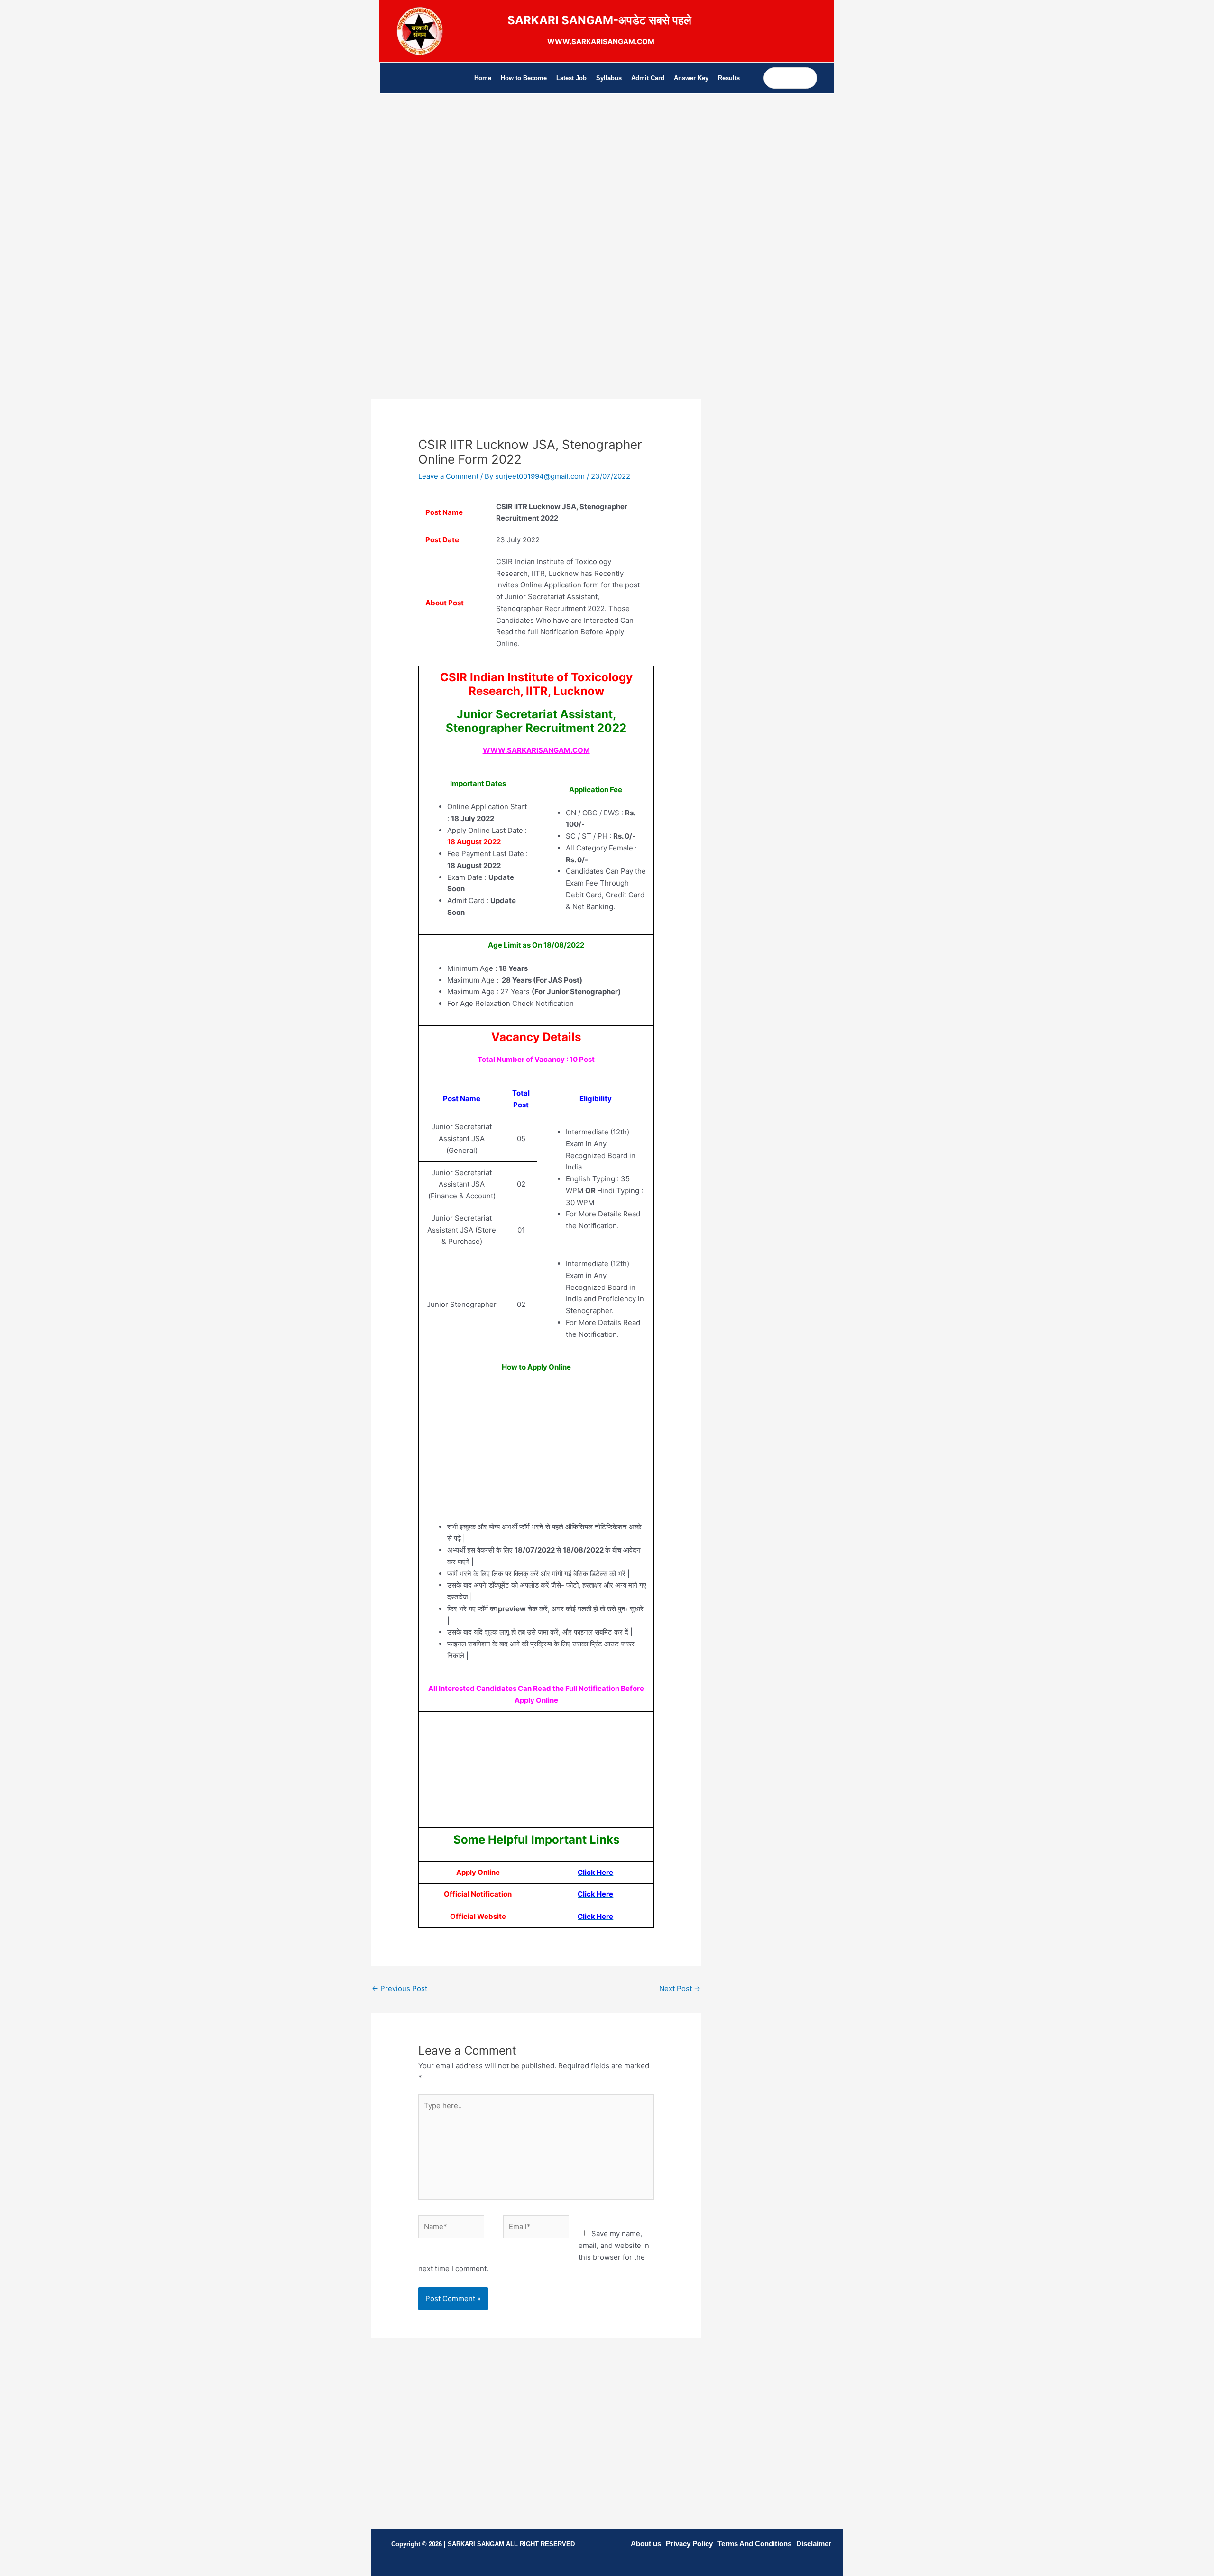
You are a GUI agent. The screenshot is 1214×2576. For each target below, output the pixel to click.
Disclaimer (814, 2544)
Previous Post (400, 1988)
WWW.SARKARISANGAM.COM (536, 750)
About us (646, 2544)
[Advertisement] (536, 192)
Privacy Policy (689, 2544)
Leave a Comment (448, 476)
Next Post (680, 1988)
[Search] (809, 78)
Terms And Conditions (754, 2544)
